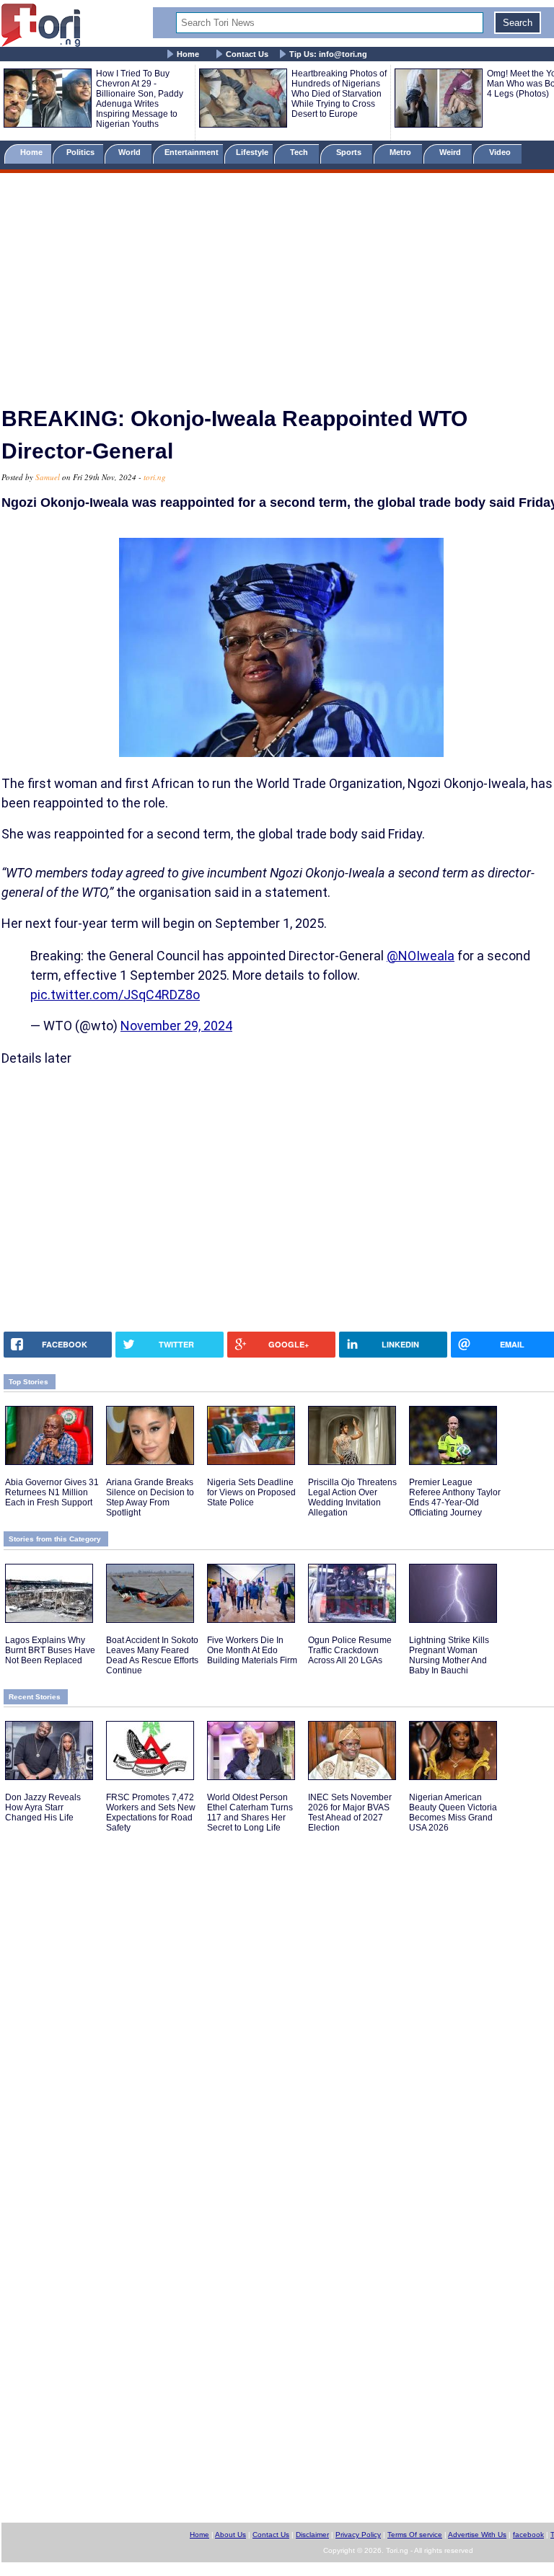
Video (501, 152)
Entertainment (192, 152)
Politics (82, 152)
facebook (528, 2535)
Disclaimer (312, 2535)
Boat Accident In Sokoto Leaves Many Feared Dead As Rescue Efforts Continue (152, 1655)
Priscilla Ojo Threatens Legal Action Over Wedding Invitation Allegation (352, 1497)
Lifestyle (252, 152)
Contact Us (247, 54)
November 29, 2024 (176, 1026)
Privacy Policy (358, 2535)
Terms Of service (415, 2535)
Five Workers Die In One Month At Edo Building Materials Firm (252, 1650)
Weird (451, 152)
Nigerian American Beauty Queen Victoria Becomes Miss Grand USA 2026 (453, 1813)
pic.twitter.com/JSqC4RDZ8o (115, 995)
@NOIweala (421, 956)
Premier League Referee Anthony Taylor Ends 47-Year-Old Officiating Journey (455, 1497)
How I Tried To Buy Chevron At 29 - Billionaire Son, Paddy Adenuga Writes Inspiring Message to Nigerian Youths (140, 99)
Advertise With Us (477, 2535)
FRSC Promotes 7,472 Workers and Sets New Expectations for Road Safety (151, 1813)
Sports (350, 152)
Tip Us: (328, 54)
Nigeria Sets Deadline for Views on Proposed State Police (251, 1492)
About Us (230, 2535)
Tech (300, 152)
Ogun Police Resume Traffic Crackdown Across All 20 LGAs (350, 1650)
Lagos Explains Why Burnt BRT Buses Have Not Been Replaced (50, 1650)
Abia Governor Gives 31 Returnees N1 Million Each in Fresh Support (52, 1492)
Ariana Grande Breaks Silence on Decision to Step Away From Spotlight (150, 1497)
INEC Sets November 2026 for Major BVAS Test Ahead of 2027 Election (350, 1813)
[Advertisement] (277, 283)
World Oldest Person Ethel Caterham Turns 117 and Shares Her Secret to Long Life (250, 1813)
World (132, 152)
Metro (401, 152)
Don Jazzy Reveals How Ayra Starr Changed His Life (43, 1807)
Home (188, 54)
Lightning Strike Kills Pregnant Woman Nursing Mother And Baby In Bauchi (449, 1655)
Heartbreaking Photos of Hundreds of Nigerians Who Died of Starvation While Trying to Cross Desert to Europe (339, 94)
